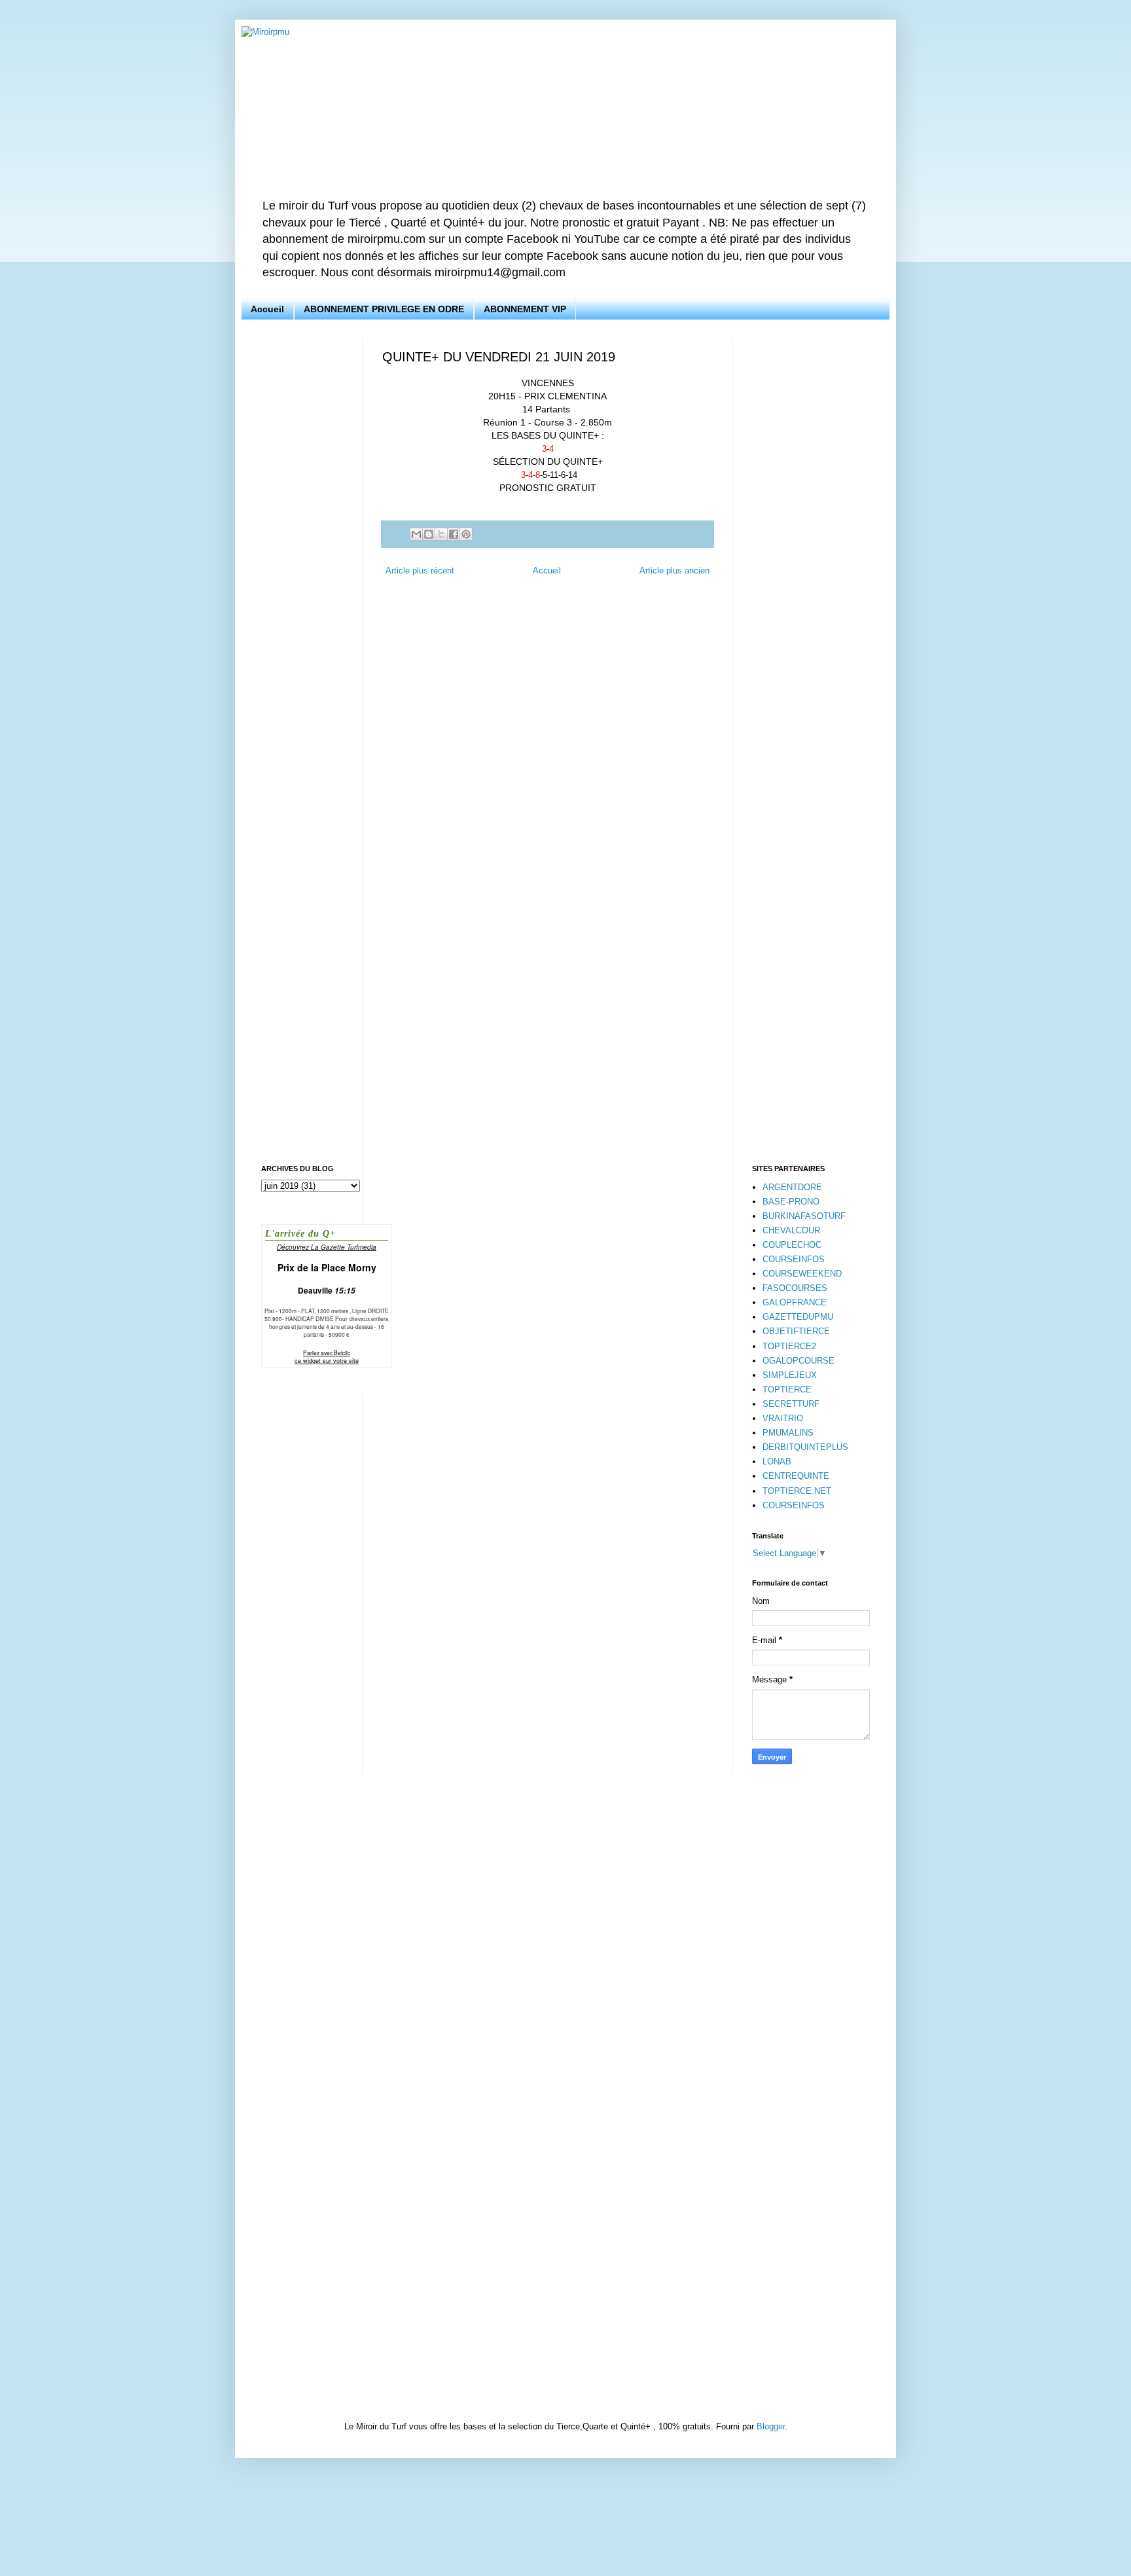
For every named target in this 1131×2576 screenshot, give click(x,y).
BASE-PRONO (791, 1202)
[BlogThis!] (429, 534)
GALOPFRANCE (795, 1302)
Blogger (771, 2426)
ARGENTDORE (792, 1187)
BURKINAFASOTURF (804, 1216)
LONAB (777, 1461)
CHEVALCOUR (791, 1230)
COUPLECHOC (792, 1245)
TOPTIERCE (787, 1389)
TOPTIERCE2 (789, 1346)
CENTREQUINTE (796, 1476)
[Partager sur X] (441, 534)
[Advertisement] (302, 536)
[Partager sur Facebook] (454, 534)
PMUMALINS (788, 1433)
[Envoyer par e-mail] (416, 534)
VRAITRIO (783, 1418)
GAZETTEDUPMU (798, 1317)
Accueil (267, 309)
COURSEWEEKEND (802, 1274)
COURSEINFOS (794, 1259)
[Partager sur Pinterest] (466, 534)
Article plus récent (420, 571)
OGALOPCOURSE (799, 1361)
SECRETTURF (791, 1404)
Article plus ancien (674, 571)
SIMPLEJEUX (790, 1375)
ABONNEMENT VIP (525, 309)
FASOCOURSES (795, 1288)
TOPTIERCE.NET (797, 1491)
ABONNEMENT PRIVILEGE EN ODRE (384, 309)
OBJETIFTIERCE (796, 1331)
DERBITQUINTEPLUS (805, 1447)
